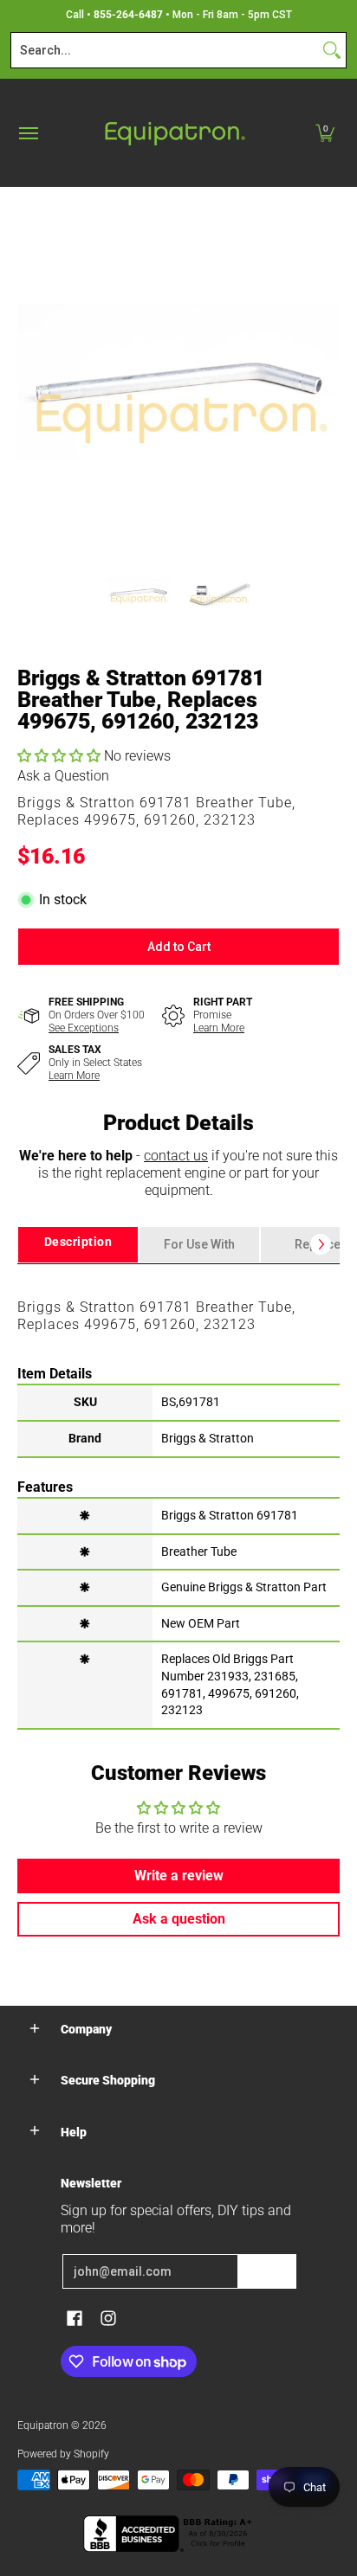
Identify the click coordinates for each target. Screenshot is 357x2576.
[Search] (332, 50)
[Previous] (29, 382)
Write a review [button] (179, 1876)
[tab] (78, 1245)
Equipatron (43, 2425)
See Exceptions (84, 1028)
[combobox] (165, 50)
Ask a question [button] (179, 1919)
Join (267, 2271)
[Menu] (28, 133)
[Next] (328, 382)
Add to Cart (179, 947)
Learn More (219, 1028)
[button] (325, 133)
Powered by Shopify (63, 2454)
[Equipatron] (174, 133)
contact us (176, 1156)
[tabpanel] (178, 1496)
